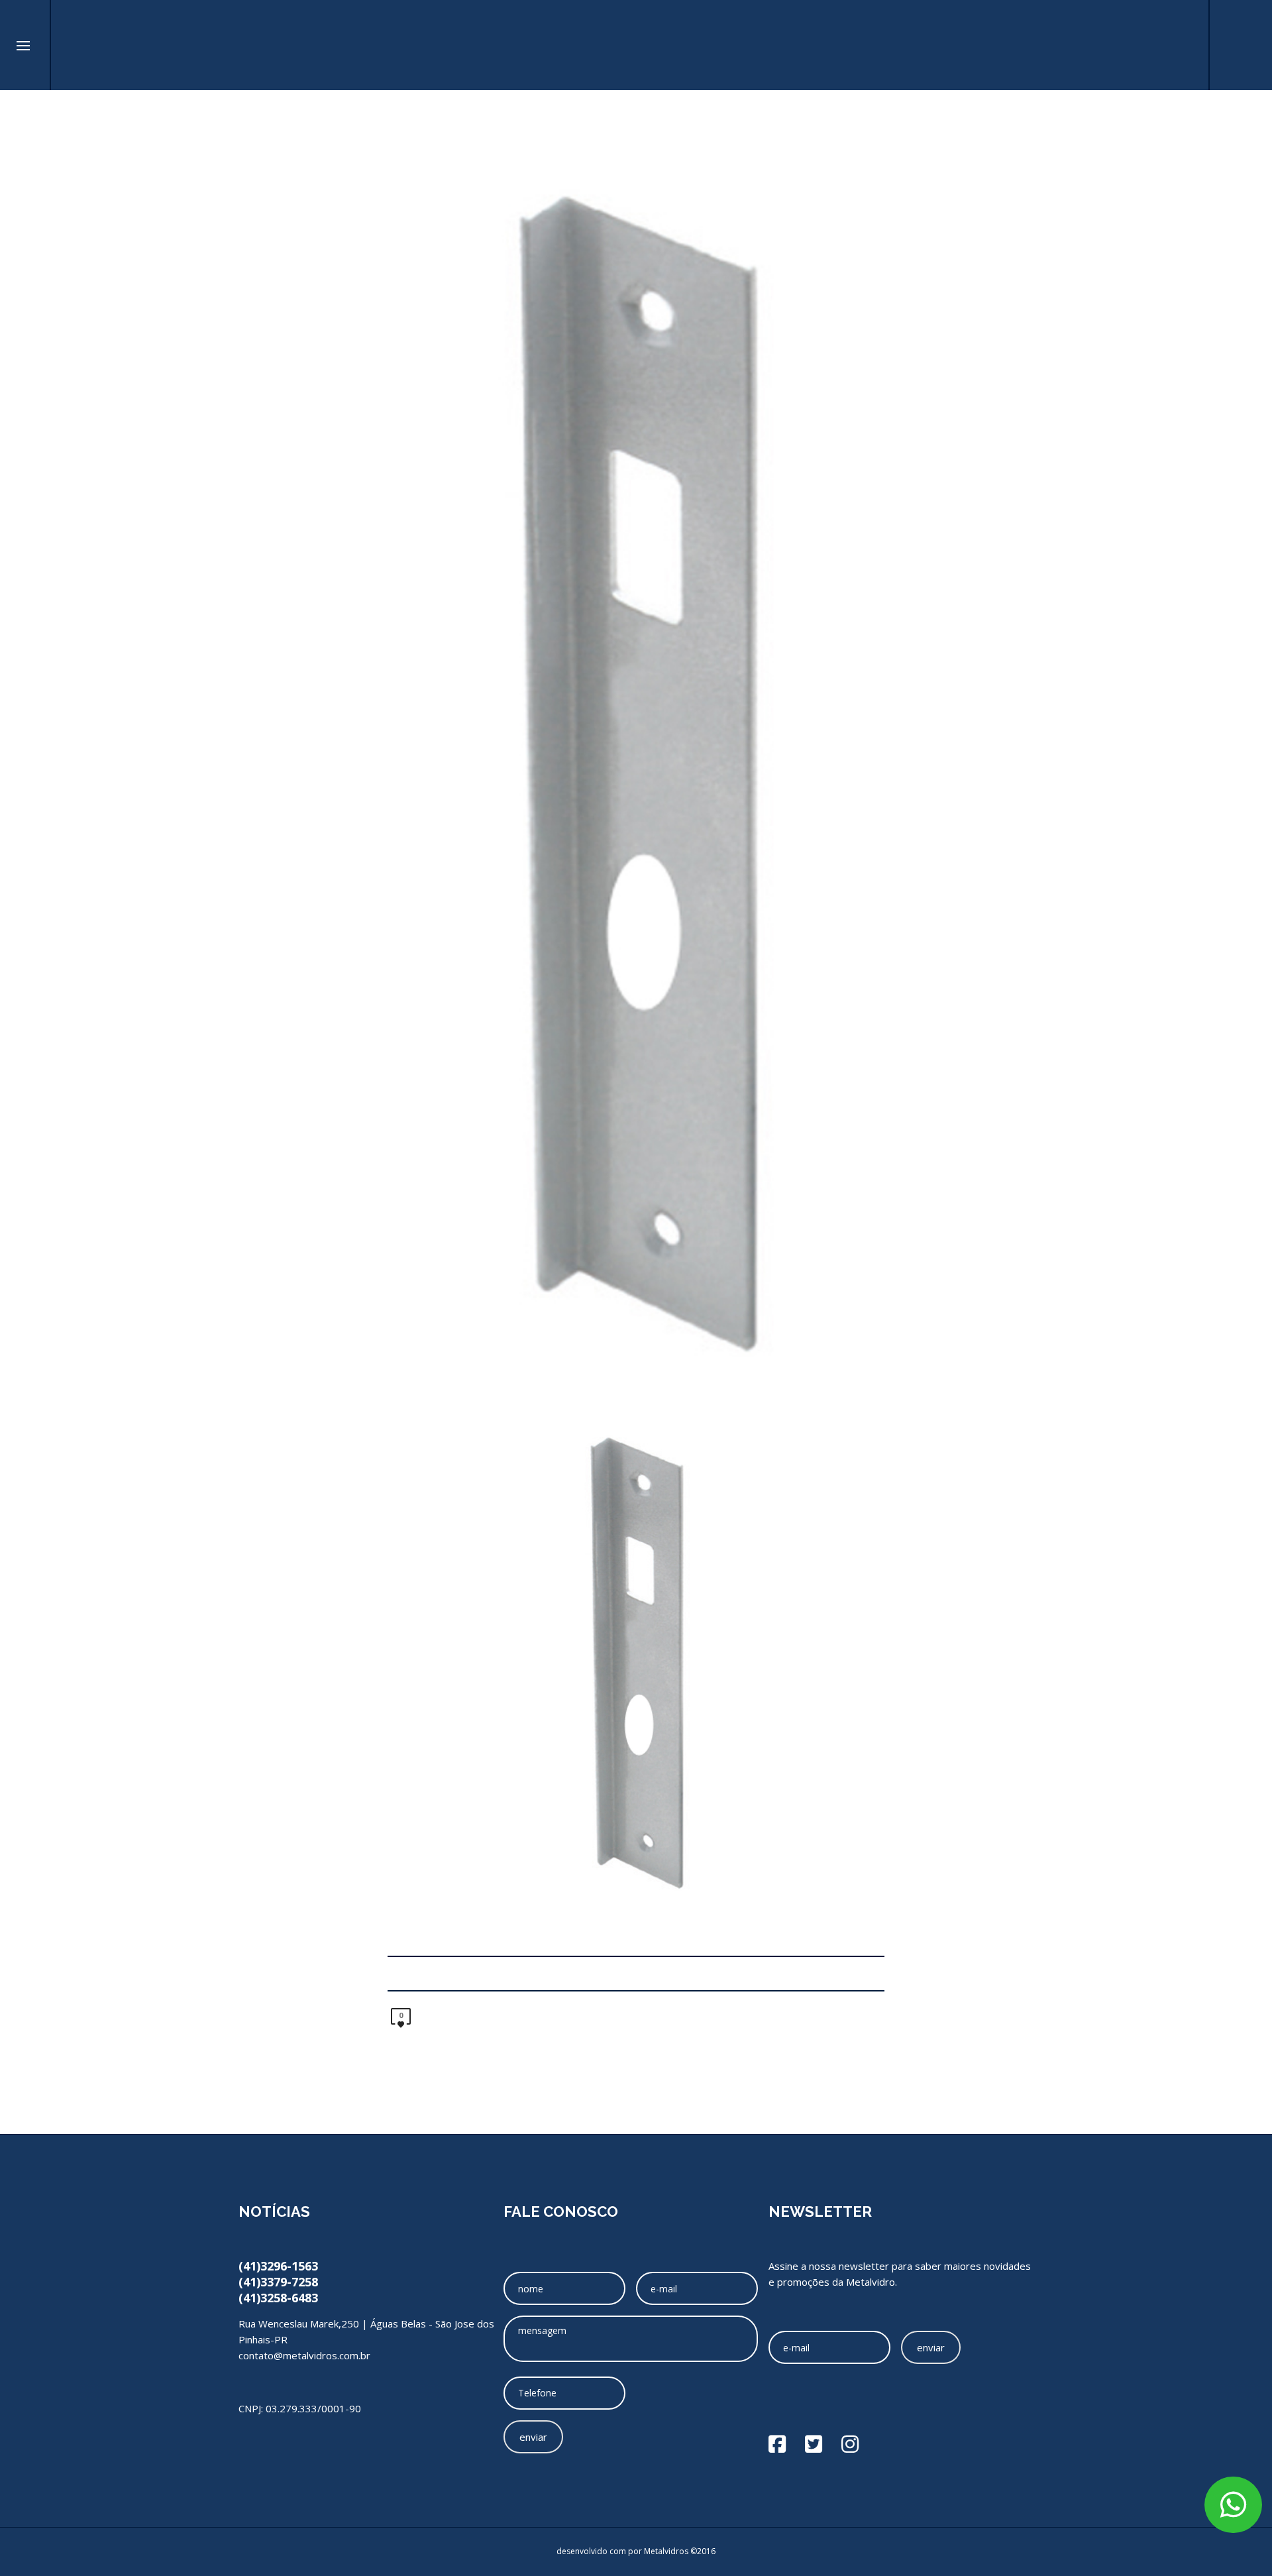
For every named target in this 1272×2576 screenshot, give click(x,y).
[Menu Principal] (23, 46)
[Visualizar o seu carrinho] (1182, 45)
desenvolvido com (592, 2551)
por (636, 2551)
